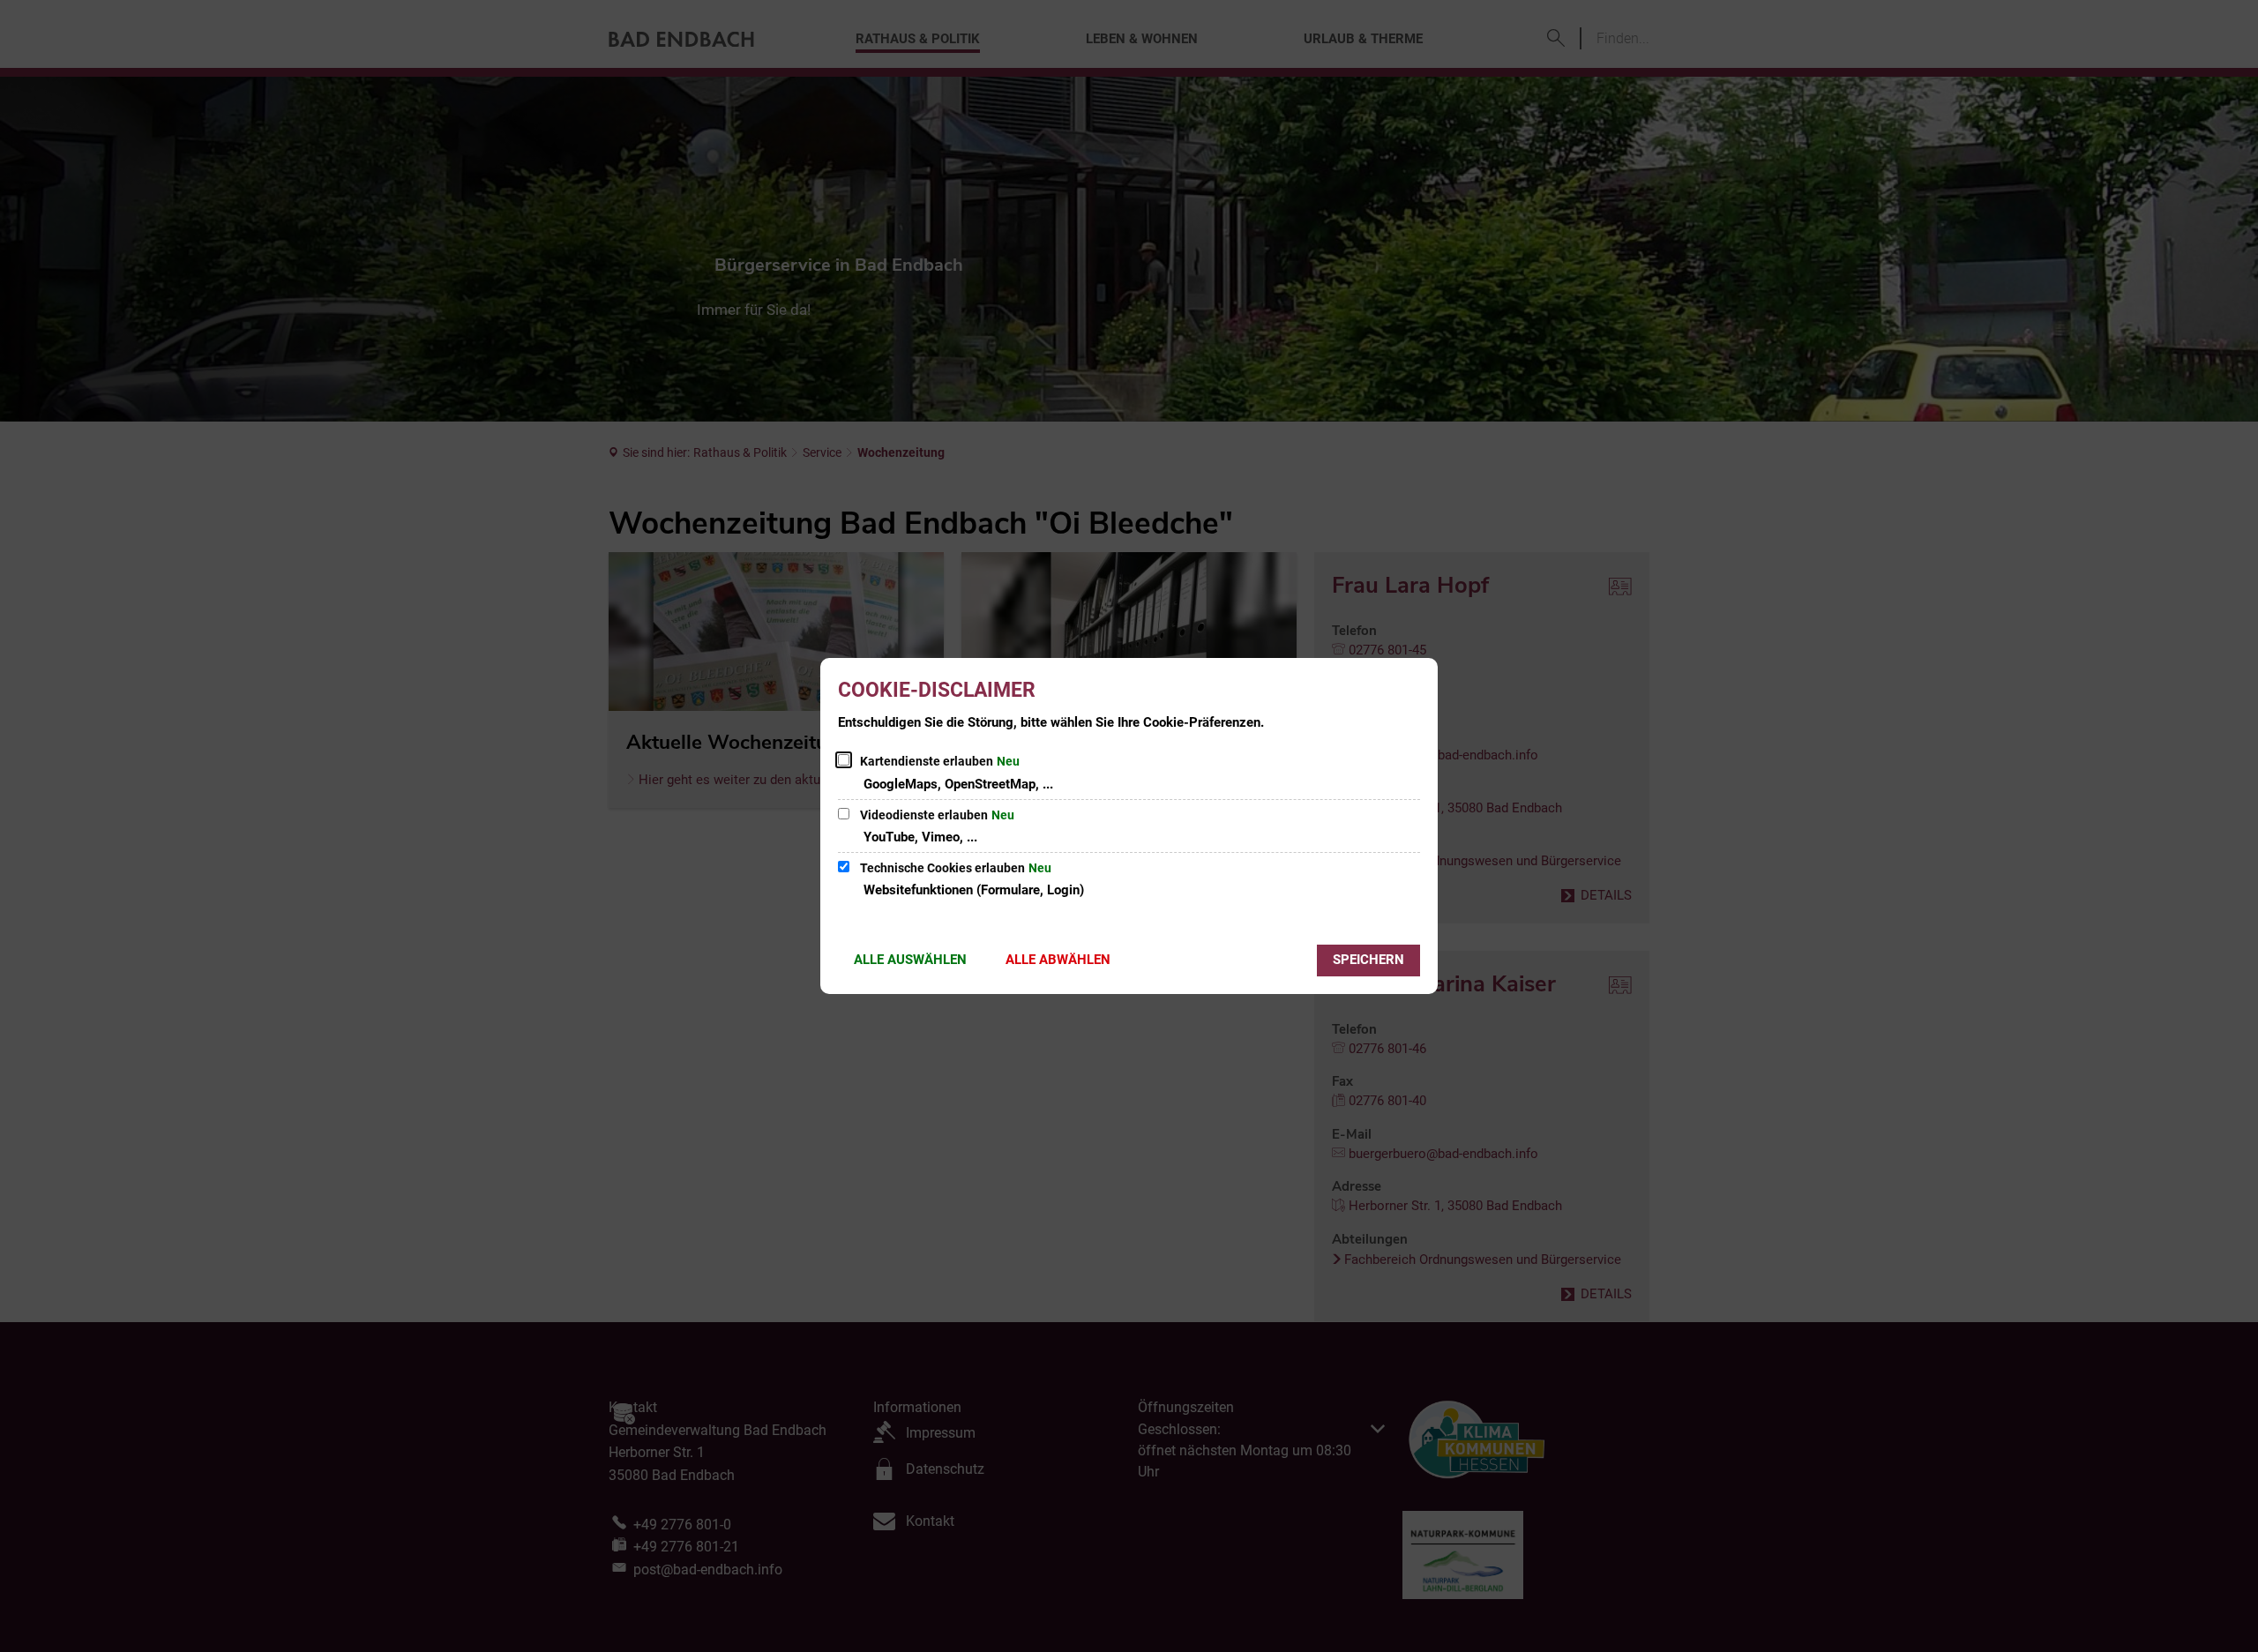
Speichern (1368, 960)
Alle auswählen (910, 960)
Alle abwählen (1058, 960)
